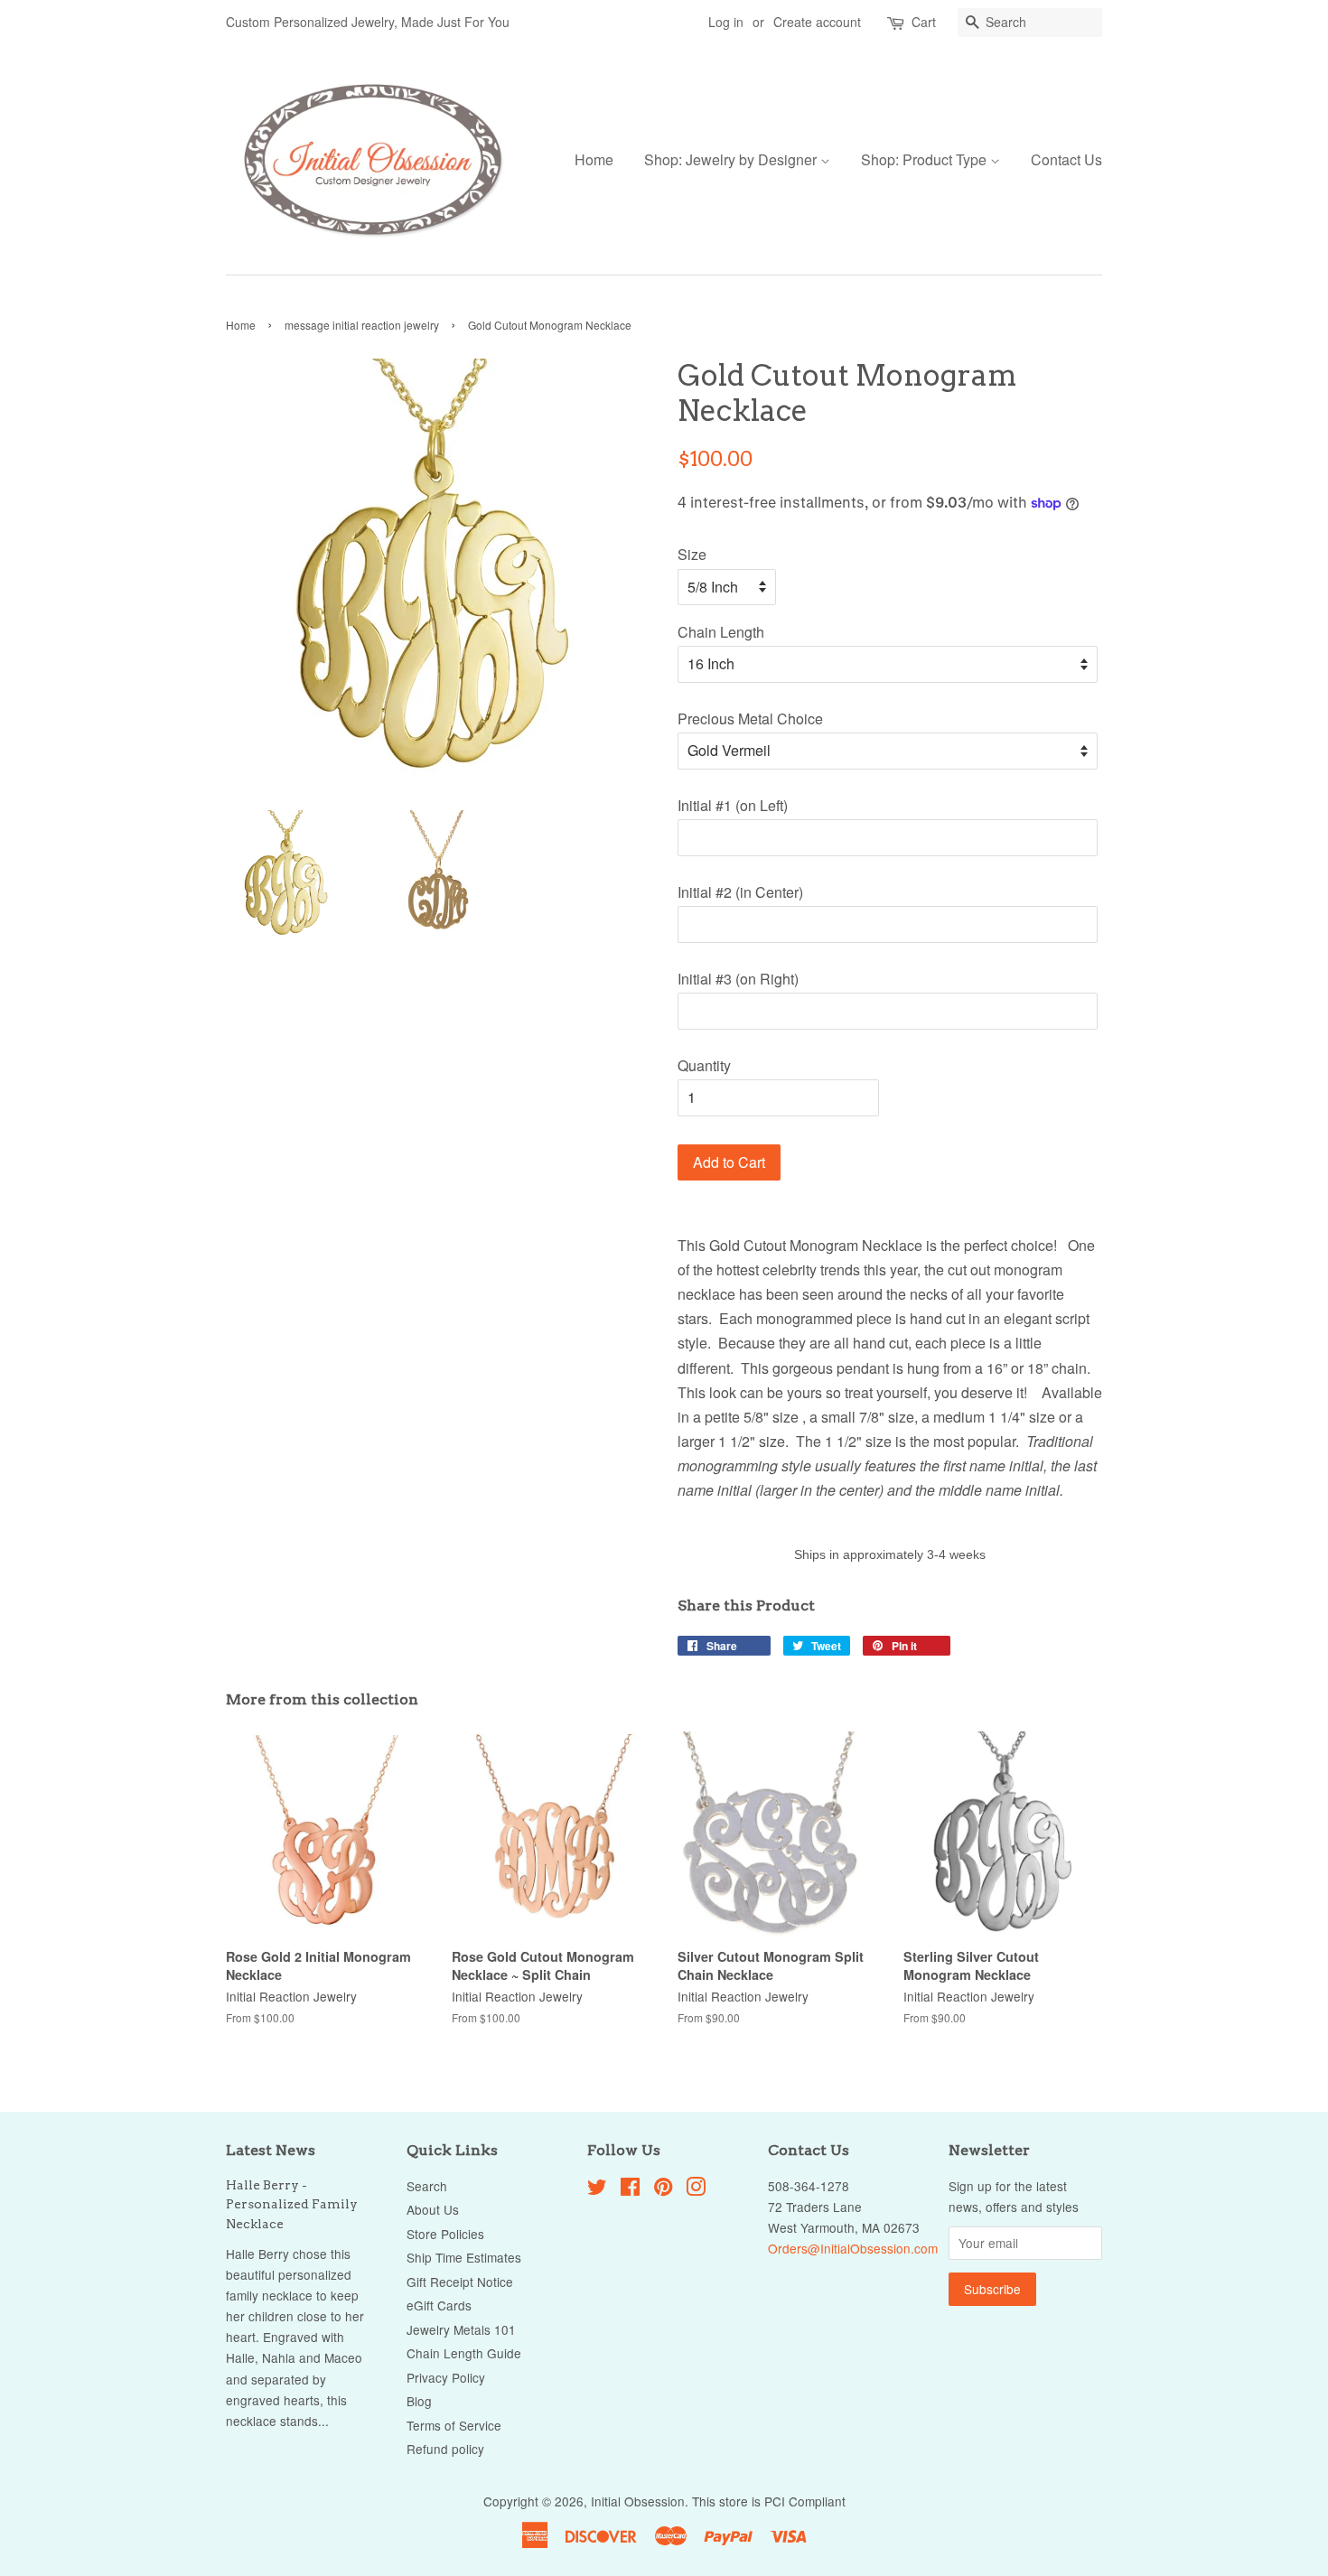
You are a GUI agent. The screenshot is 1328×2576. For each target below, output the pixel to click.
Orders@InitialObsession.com (853, 2248)
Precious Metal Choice (750, 719)
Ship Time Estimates (464, 2257)
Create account (817, 22)
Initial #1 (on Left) (733, 805)
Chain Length (721, 632)
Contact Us (1066, 159)
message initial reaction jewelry (362, 325)
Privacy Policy (446, 2377)
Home (594, 159)
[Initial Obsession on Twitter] (597, 2189)
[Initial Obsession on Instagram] (696, 2189)
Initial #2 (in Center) (740, 892)
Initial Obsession (638, 2501)
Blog (419, 2401)
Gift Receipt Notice (460, 2282)
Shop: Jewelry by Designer (732, 159)
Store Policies (445, 2234)
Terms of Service (454, 2425)
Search (427, 2186)
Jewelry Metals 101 (461, 2329)
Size (692, 554)
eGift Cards (439, 2305)
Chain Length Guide (464, 2353)
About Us (433, 2209)
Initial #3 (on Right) (738, 979)
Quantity (704, 1065)
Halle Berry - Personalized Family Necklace (292, 2205)
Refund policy (445, 2449)
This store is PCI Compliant (769, 2501)
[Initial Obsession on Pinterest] (663, 2189)
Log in (726, 22)
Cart (924, 22)
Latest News (271, 2150)
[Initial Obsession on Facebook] (630, 2189)
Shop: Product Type (926, 159)
